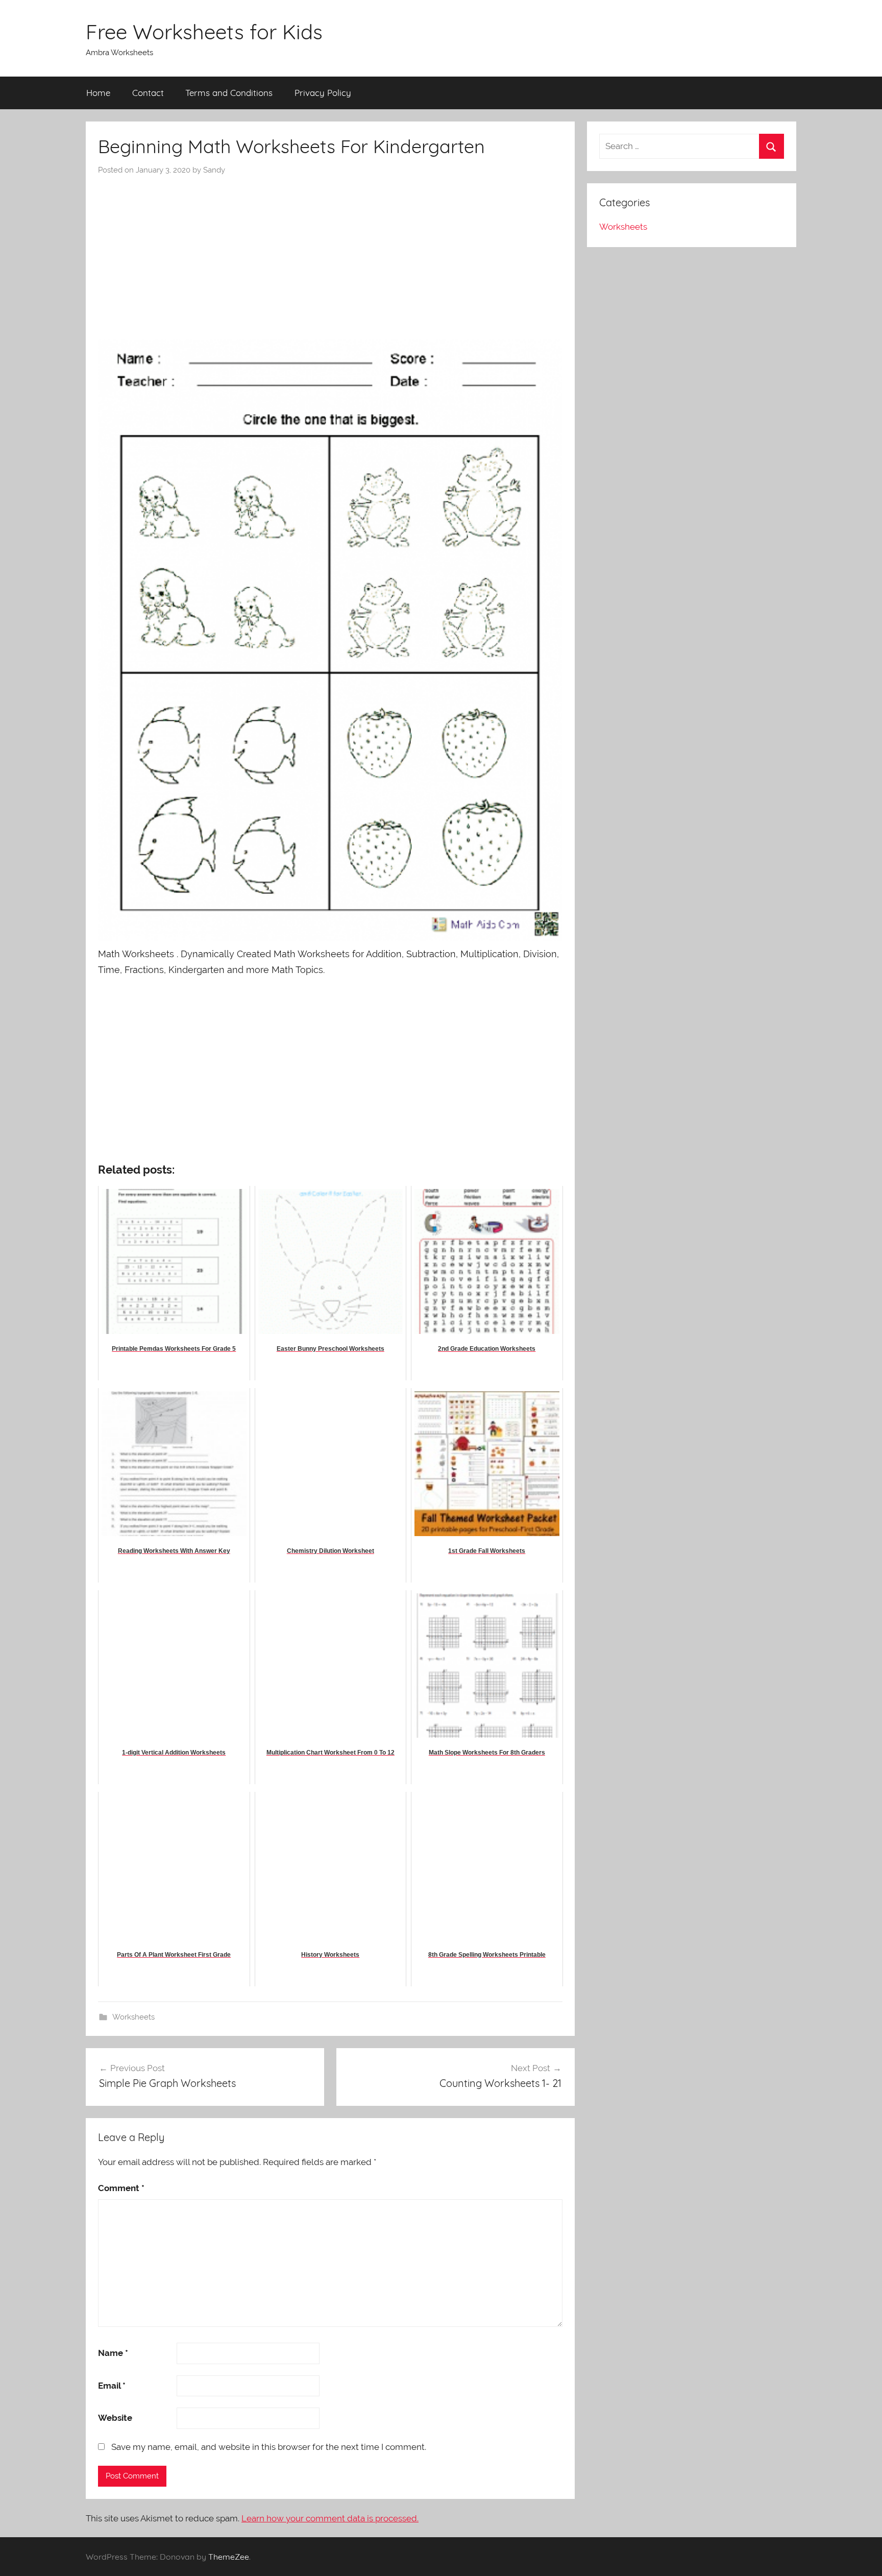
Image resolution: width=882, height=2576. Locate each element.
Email (112, 2386)
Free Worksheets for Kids (204, 32)
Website (115, 2418)
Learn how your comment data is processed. (330, 2518)
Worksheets (133, 2017)
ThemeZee (229, 2557)
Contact (148, 93)
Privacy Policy (323, 93)
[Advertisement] (330, 252)
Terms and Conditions (229, 93)
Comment (121, 2188)
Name (113, 2353)
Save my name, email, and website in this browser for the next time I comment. (269, 2447)
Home (98, 93)
